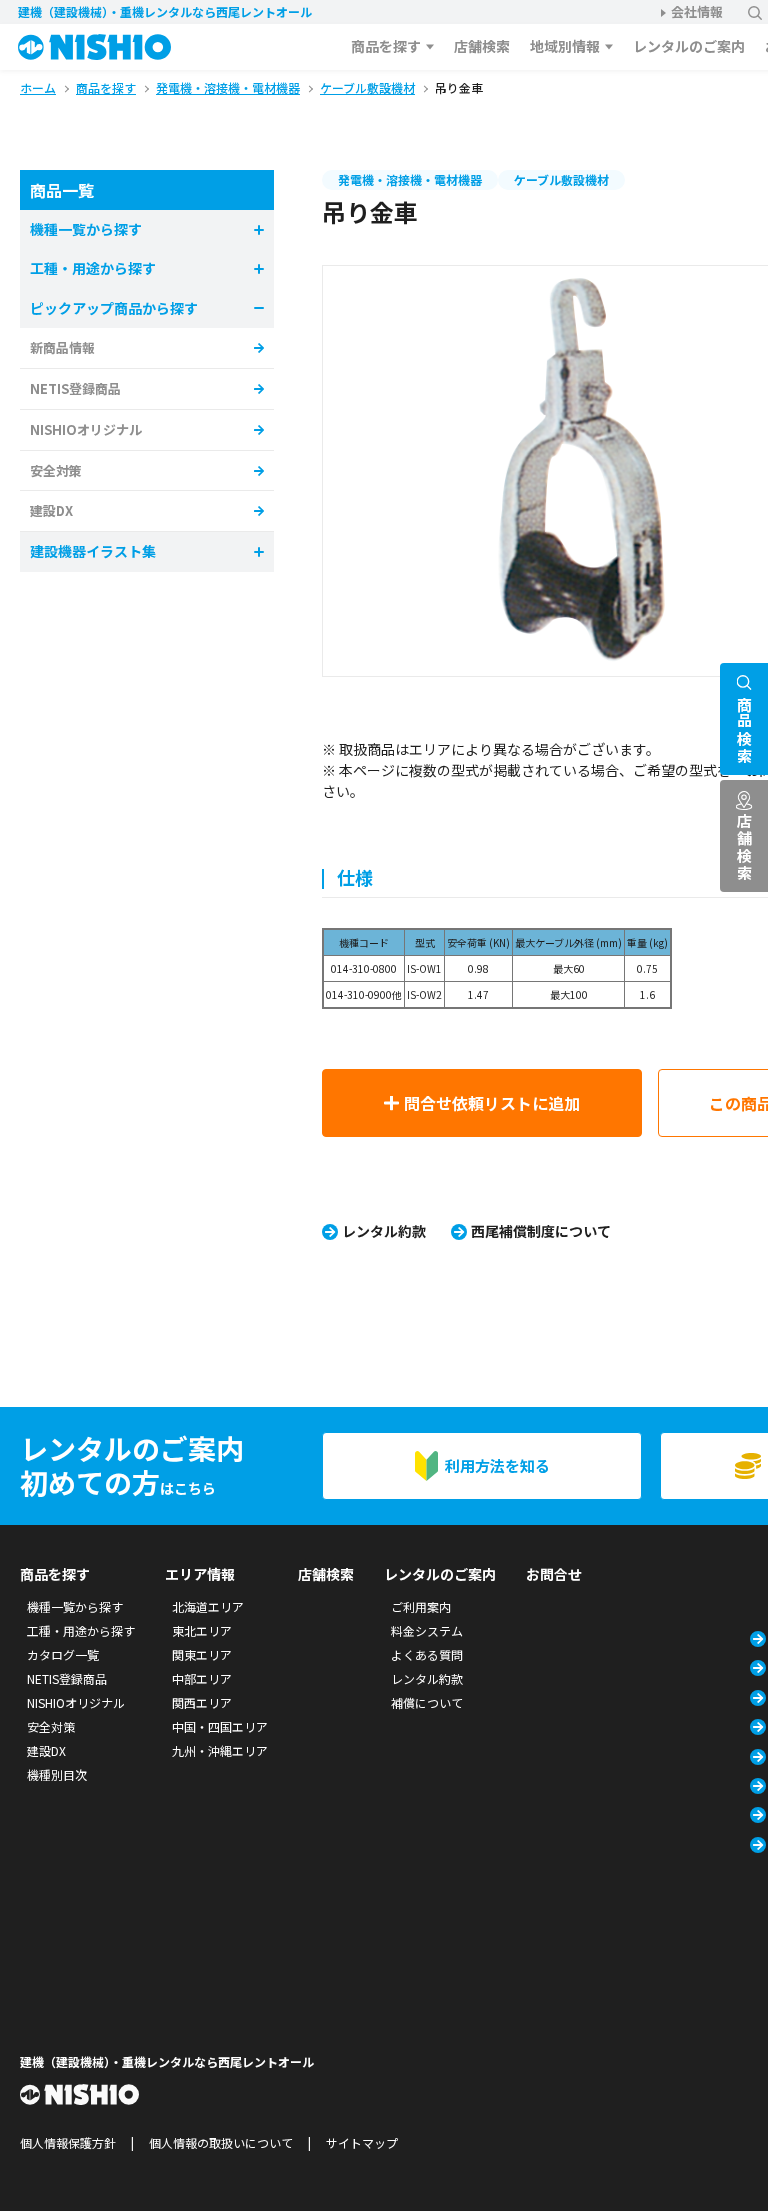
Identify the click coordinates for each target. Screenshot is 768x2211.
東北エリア (202, 1630)
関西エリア (202, 1702)
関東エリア (202, 1654)
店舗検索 (482, 46)
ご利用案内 (421, 1606)
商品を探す (386, 46)
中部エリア (202, 1678)
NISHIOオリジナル (86, 429)
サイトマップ (362, 2142)
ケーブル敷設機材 (561, 179)
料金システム (427, 1630)
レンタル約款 (384, 1231)
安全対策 (56, 470)
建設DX (51, 510)
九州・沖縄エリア (220, 1750)
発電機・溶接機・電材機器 (410, 179)
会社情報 (697, 11)
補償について (427, 1702)
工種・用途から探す (81, 1630)
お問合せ (554, 1574)
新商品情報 (62, 347)
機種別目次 (57, 1774)
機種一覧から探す (75, 1606)
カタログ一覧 (63, 1654)
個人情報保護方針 (68, 2142)
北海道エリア (208, 1606)
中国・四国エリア (220, 1726)
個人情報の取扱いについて (221, 2142)
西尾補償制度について (541, 1231)
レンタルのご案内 (689, 46)
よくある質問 (427, 1654)
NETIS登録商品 (75, 388)
